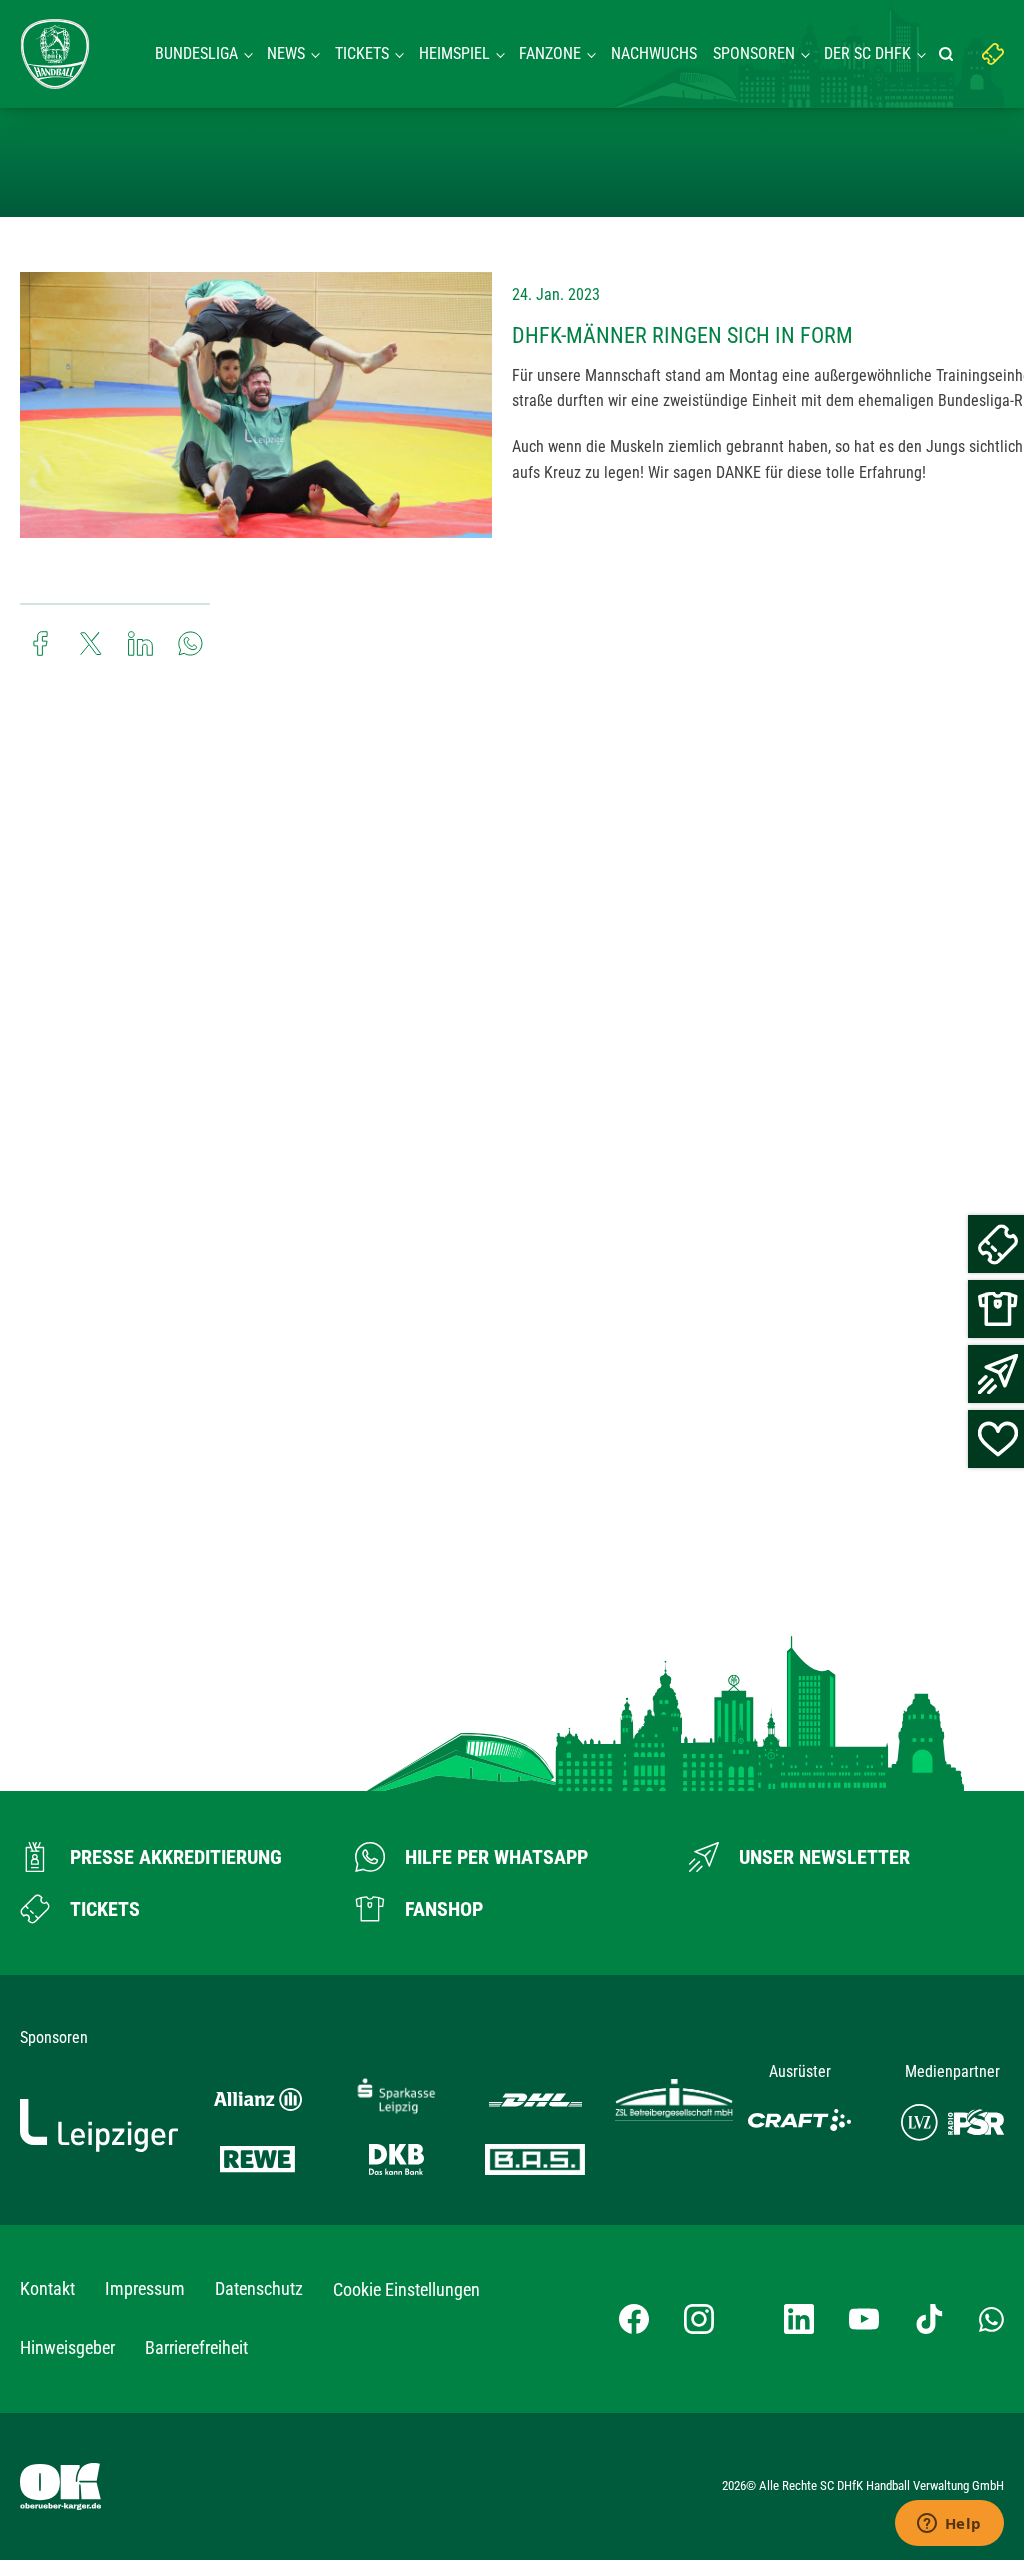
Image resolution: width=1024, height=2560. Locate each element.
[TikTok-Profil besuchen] (929, 2319)
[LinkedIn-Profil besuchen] (799, 2319)
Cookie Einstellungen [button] (406, 2289)
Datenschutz (259, 2288)
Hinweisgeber (67, 2347)
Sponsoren (754, 53)
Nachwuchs (654, 53)
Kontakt (47, 2288)
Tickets (362, 53)
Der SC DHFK (867, 53)
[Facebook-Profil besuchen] (634, 2319)
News (286, 53)
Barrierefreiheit (196, 2347)
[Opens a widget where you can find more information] (949, 2525)
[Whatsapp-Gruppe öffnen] (991, 2319)
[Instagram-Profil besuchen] (699, 2319)
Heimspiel (454, 53)
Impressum (145, 2288)
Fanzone (550, 53)
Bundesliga (196, 53)
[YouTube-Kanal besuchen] (864, 2319)
